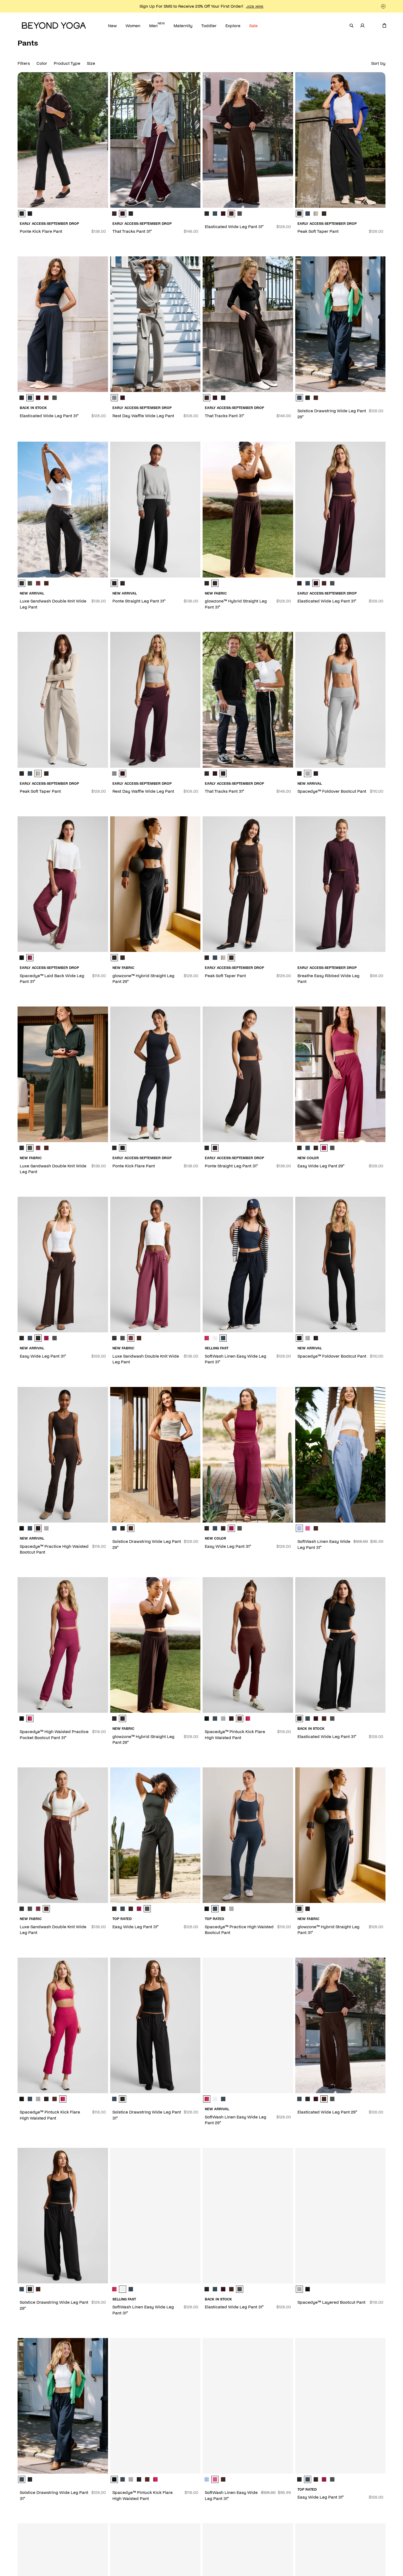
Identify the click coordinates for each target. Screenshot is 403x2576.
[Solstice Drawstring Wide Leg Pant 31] (155, 2025)
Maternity (183, 25)
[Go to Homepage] (54, 26)
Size (91, 63)
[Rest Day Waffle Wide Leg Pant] (155, 324)
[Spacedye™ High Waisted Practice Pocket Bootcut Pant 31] (63, 1645)
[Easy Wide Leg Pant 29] (340, 1074)
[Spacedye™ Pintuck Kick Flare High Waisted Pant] (248, 1645)
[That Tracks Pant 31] (155, 140)
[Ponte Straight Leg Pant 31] (155, 509)
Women (133, 25)
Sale (253, 25)
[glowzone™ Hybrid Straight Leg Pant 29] (155, 884)
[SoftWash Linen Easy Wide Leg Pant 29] (248, 2025)
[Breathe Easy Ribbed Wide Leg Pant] (340, 884)
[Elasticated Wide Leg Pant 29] (340, 2025)
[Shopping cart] (384, 26)
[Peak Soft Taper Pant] (340, 140)
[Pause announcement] (383, 6)
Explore (233, 25)
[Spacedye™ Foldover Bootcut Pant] (340, 700)
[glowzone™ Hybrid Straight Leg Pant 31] (248, 509)
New (112, 25)
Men (157, 25)
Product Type (67, 63)
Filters (24, 63)
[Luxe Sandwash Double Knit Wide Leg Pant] (63, 509)
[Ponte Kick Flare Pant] (63, 140)
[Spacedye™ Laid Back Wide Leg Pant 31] (63, 884)
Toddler (209, 25)
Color (42, 63)
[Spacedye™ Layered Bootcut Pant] (340, 2216)
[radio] (22, 214)
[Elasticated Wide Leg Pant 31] (248, 140)
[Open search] (351, 26)
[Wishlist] (373, 26)
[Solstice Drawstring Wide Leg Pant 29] (340, 324)
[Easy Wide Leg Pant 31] (63, 1265)
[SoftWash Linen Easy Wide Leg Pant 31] (248, 1265)
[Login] (362, 26)
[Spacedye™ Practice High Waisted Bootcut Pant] (63, 1455)
